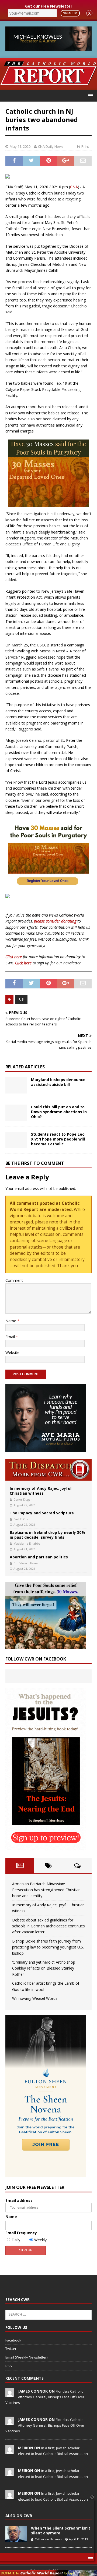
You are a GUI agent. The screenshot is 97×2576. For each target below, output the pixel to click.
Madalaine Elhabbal (27, 1543)
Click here (14, 957)
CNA (74, 187)
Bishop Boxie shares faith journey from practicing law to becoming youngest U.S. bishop (48, 1947)
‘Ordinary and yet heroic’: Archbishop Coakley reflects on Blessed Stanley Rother (44, 1968)
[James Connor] (10, 2394)
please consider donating (55, 921)
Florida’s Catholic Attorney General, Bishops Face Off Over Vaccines (45, 2397)
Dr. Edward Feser (26, 1563)
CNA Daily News (51, 146)
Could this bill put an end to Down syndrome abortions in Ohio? (59, 1112)
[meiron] (10, 2451)
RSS (9, 2366)
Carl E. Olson (22, 1519)
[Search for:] (48, 2314)
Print (85, 146)
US (21, 999)
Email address (19, 2200)
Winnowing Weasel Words (35, 1998)
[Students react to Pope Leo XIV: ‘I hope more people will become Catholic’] (16, 1140)
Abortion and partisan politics (39, 1557)
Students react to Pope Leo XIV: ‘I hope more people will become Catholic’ (58, 1139)
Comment (14, 1280)
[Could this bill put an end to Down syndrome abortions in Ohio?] (16, 1113)
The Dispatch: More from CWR (48, 1470)
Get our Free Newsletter (49, 6)
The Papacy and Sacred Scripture (42, 1513)
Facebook (13, 2340)
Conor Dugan (23, 1499)
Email (11, 1337)
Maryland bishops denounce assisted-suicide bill (58, 1082)
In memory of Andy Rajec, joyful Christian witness (41, 1491)
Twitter (11, 2349)
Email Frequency (21, 2233)
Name (11, 1321)
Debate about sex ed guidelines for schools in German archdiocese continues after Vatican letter (48, 1926)
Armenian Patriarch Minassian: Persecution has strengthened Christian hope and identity (46, 1890)
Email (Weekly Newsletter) (26, 2357)
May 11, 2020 (20, 146)
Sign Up (70, 13)
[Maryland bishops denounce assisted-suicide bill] (16, 1085)
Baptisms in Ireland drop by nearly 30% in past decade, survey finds (47, 1535)
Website (12, 1352)
